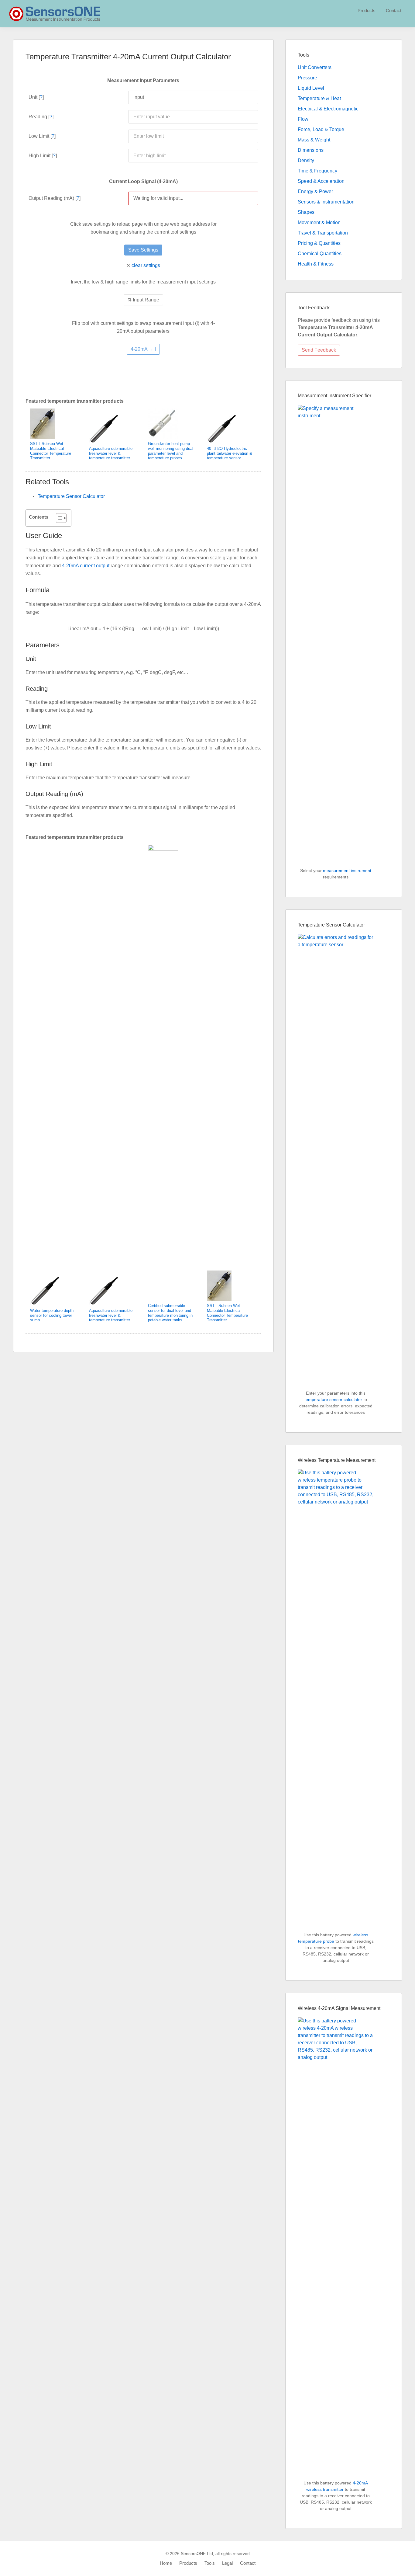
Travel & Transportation (323, 233)
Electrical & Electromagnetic (328, 109)
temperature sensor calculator (333, 1399)
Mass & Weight (314, 140)
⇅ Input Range (143, 300)
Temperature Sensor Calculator (71, 496)
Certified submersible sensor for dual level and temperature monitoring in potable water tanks (170, 1313)
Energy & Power (315, 191)
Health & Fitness (316, 264)
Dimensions (311, 150)
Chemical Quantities (320, 254)
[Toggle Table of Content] (58, 518)
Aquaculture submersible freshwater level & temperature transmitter (111, 453)
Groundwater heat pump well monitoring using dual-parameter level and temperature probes (171, 451)
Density (306, 160)
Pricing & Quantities (319, 243)
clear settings (146, 265)
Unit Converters (315, 67)
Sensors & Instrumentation (326, 202)
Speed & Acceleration (321, 181)
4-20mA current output (86, 566)
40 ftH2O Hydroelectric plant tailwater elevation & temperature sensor (230, 453)
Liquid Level (311, 88)
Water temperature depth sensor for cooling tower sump (52, 1315)
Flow (303, 119)
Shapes (306, 212)
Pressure (307, 78)
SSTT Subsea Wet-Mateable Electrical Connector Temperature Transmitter (51, 451)
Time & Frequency (317, 171)
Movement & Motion (319, 222)
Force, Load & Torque (321, 129)
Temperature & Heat (319, 98)
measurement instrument (347, 871)
